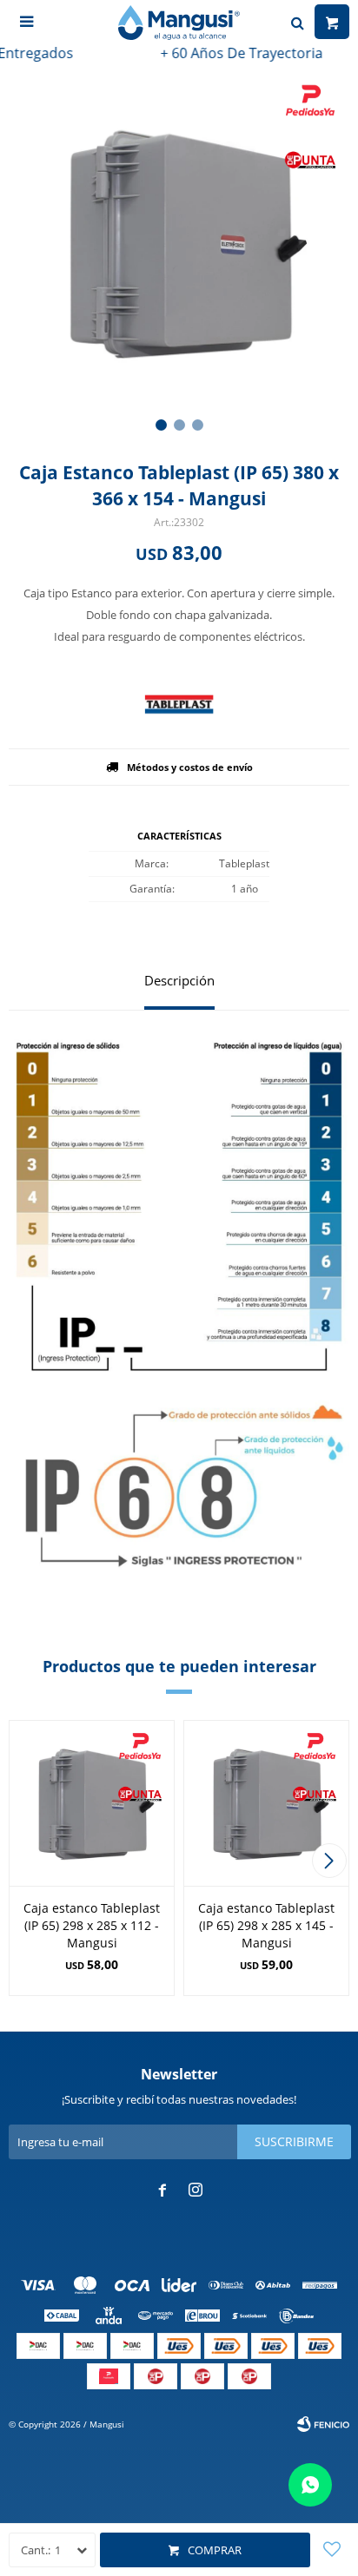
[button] (161, 425)
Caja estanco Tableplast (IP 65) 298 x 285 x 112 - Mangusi (92, 1925)
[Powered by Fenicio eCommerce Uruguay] (323, 2424)
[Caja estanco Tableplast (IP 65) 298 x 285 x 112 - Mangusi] (92, 1803)
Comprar (215, 2550)
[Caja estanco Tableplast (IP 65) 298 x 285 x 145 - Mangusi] (266, 1803)
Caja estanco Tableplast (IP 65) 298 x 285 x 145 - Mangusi (266, 1925)
